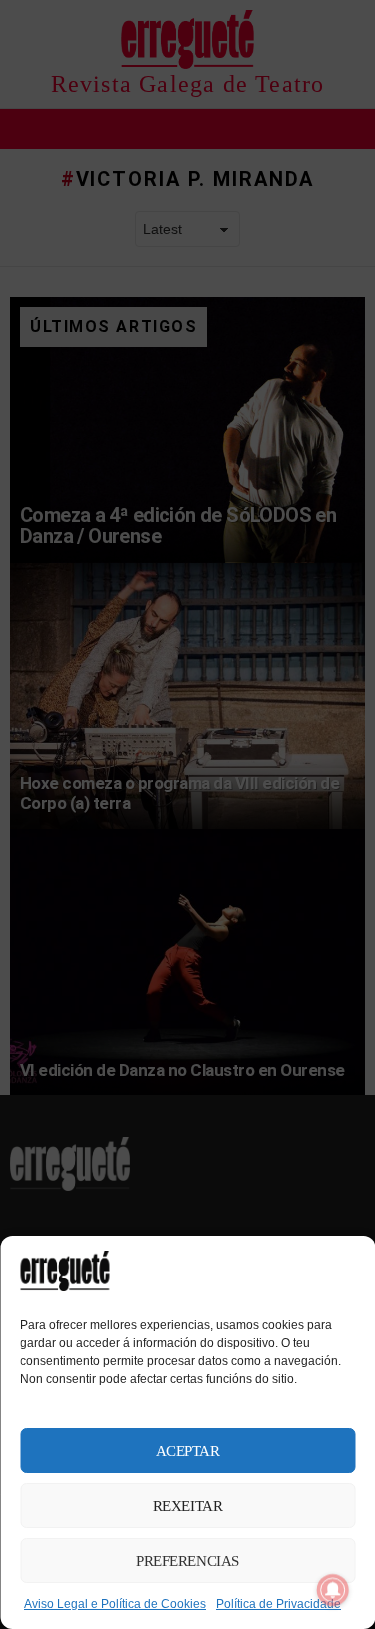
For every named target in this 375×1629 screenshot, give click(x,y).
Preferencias (187, 1561)
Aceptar (188, 1451)
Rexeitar (187, 1506)
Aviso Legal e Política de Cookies (115, 1604)
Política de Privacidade (278, 1604)
